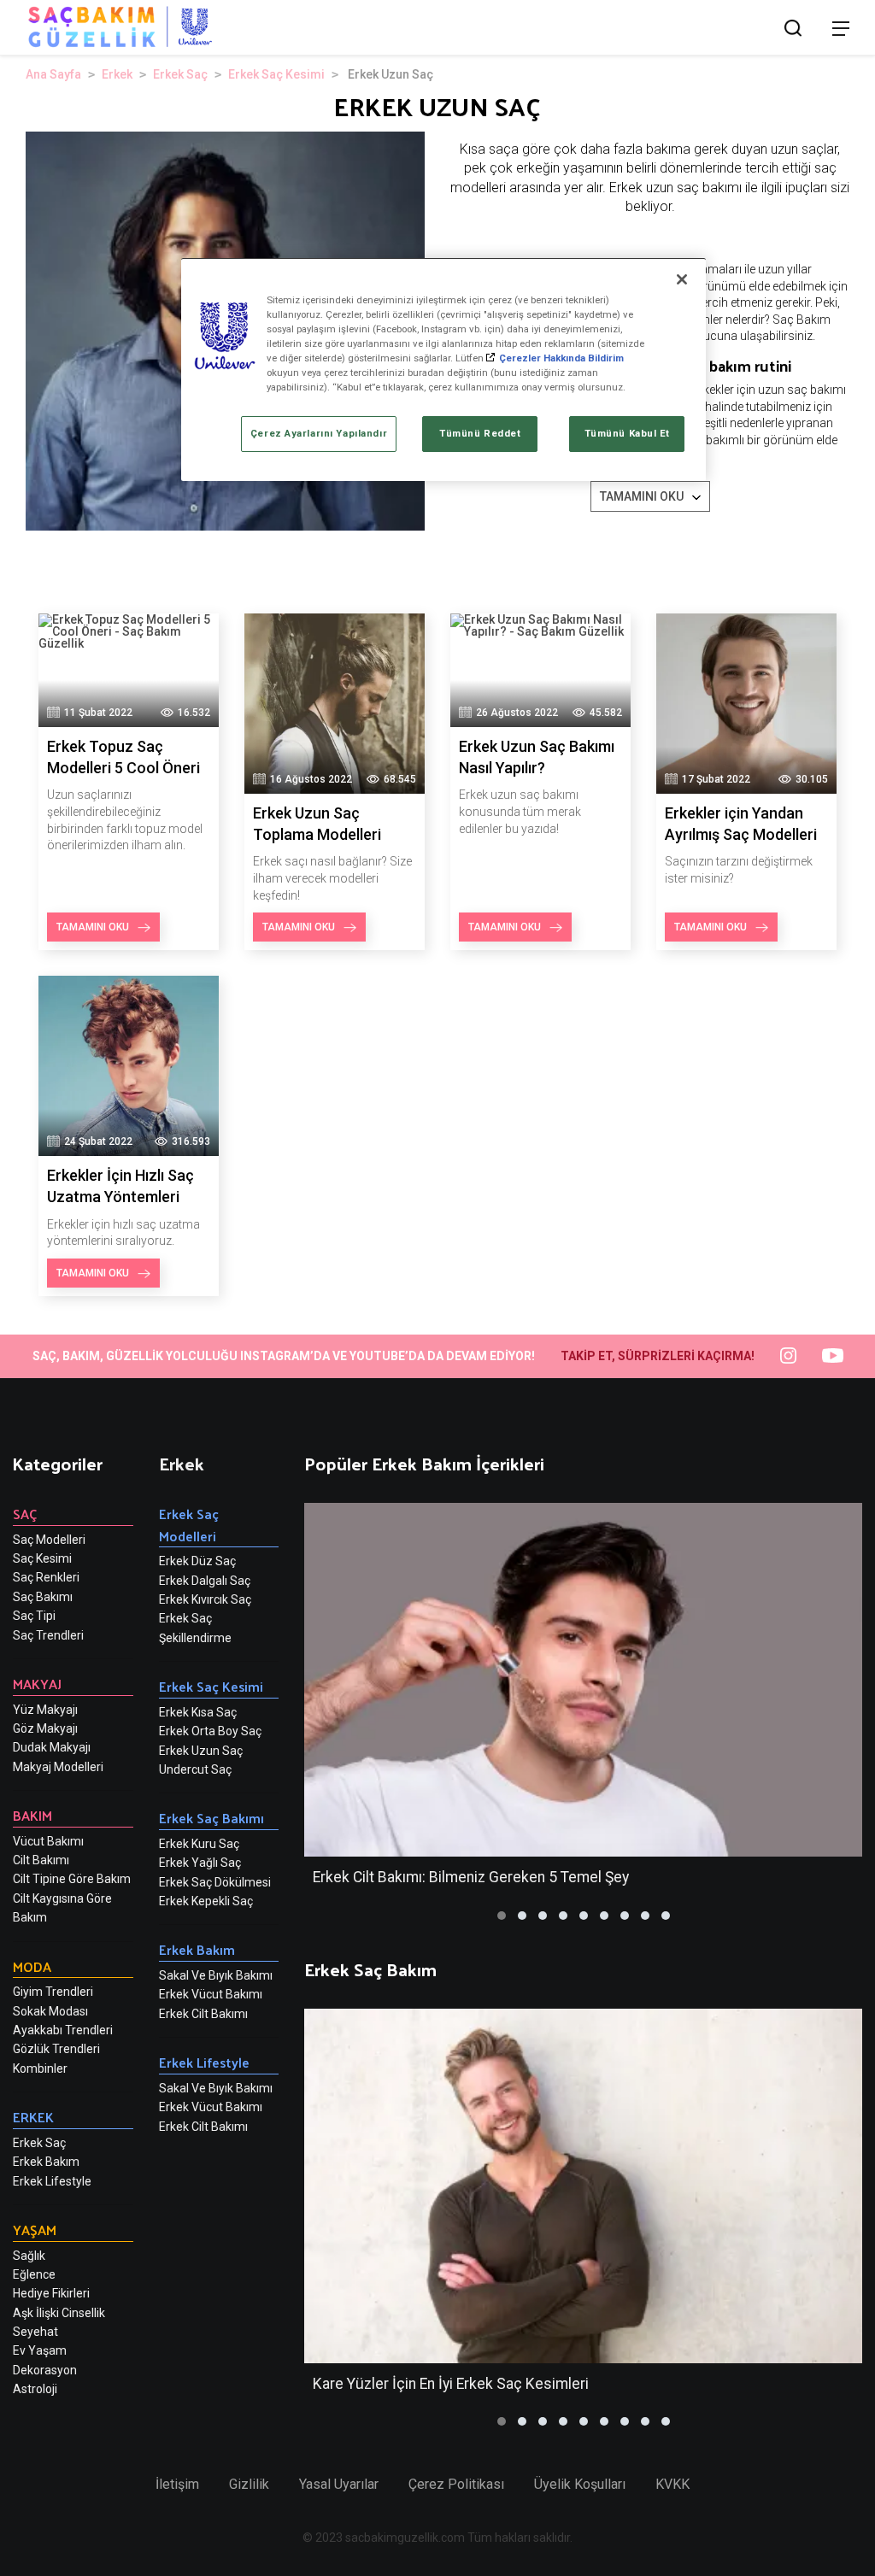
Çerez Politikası (456, 2484)
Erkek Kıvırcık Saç (205, 1599)
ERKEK (33, 2117)
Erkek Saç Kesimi (276, 74)
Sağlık (29, 2256)
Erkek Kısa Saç (198, 1712)
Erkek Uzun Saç (201, 1751)
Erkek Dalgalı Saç (205, 1581)
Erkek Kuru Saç (199, 1844)
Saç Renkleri (46, 1577)
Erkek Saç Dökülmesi (215, 1882)
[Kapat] (682, 279)
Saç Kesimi (42, 1558)
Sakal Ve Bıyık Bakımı (216, 1975)
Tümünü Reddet (480, 433)
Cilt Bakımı (41, 1860)
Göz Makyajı (45, 1728)
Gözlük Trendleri (56, 2049)
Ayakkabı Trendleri (63, 2030)
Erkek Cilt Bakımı (203, 2014)
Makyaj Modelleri (58, 1767)
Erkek (117, 74)
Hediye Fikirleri (51, 2293)
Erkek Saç (180, 74)
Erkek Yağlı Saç (200, 1863)
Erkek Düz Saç (197, 1561)
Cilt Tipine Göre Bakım (72, 1879)
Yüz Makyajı (45, 1710)
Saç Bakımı (43, 1597)
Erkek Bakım (46, 2162)
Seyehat (35, 2332)
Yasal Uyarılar (339, 2484)
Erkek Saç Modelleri (189, 1525)
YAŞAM (35, 2230)
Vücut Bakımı (48, 1841)
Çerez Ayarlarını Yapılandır (319, 433)
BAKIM (32, 1815)
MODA (32, 1966)
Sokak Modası (50, 2011)
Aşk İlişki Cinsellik (59, 2313)
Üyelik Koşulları (580, 2484)
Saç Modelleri (49, 1540)
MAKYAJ (37, 1684)
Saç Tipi (34, 1616)
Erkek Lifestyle (52, 2181)
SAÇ (25, 1514)
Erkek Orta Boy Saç (210, 1731)
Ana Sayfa (53, 74)
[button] (502, 1916)
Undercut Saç (195, 1769)
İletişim (177, 2484)
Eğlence (34, 2274)
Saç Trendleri (48, 1635)
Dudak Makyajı (52, 1747)
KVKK (672, 2484)
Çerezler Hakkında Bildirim (561, 358)
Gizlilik (249, 2484)
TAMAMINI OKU (642, 496)
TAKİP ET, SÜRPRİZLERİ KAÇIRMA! (658, 1356)
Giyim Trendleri (53, 1992)
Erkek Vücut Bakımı (211, 1994)
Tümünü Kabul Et (628, 433)
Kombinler (40, 2068)
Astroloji (35, 2389)
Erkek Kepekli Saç (206, 1901)
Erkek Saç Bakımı (211, 1818)
